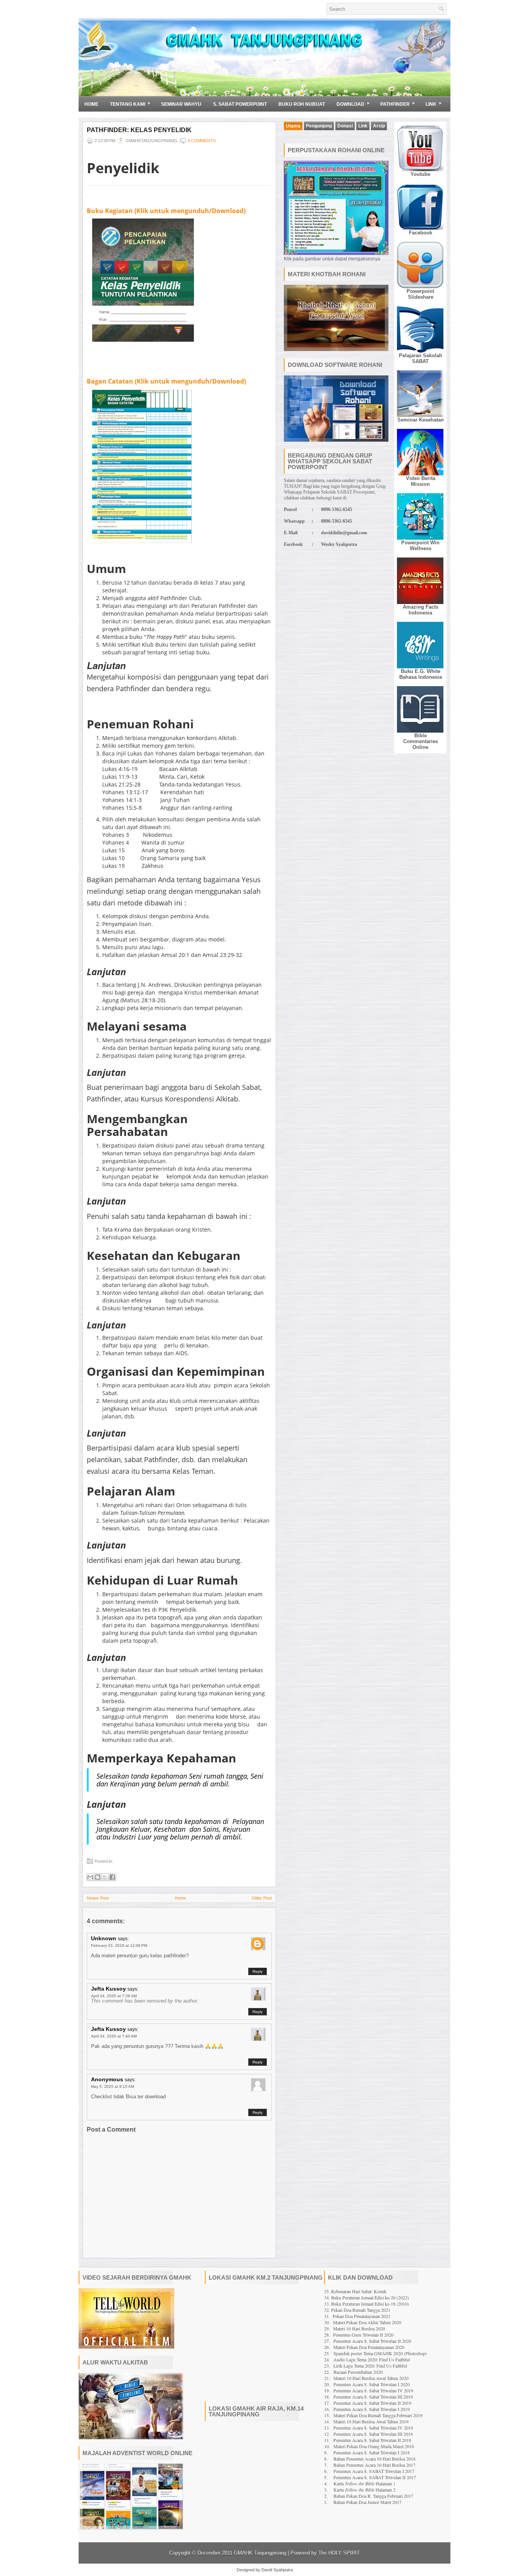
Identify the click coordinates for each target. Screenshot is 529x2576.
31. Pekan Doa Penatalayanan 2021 (357, 2316)
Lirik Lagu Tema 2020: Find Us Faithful (370, 2366)
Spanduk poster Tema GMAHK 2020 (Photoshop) (380, 2353)
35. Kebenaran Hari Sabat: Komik (355, 2291)
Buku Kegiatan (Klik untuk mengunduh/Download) (166, 211)
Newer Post (98, 1898)
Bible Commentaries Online (421, 741)
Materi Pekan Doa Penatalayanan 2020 (369, 2347)
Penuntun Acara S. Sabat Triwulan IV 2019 (373, 2390)
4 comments (202, 141)
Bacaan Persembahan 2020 (358, 2372)
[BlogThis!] (98, 1877)
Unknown (104, 1938)
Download (353, 104)
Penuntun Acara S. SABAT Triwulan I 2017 (374, 2471)
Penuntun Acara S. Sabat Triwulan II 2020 (372, 2341)
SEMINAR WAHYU (181, 104)
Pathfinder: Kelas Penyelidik (139, 130)
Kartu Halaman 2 (364, 2490)
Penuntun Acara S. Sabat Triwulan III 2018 (373, 2434)
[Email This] (90, 1877)
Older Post (262, 1898)
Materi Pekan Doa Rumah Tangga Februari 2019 (378, 2415)
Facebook (421, 233)
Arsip (379, 126)
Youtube (420, 174)
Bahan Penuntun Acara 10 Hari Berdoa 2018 (374, 2459)
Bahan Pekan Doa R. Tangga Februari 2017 (373, 2496)
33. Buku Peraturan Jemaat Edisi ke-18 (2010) (367, 2304)
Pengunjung (319, 126)
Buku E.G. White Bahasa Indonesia (421, 674)
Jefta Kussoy (108, 1989)
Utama (293, 126)
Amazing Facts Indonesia (421, 610)
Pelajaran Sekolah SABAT (421, 358)
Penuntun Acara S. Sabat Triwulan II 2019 (372, 2403)
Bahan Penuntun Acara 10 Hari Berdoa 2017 (374, 2465)
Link (434, 104)
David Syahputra (277, 2570)
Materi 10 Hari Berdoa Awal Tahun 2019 (371, 2421)
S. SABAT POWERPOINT (240, 104)
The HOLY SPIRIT (339, 2553)
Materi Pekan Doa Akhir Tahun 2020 (367, 2322)
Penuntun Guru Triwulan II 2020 (363, 2335)
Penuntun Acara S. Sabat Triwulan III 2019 (373, 2397)
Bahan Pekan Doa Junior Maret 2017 (368, 2502)
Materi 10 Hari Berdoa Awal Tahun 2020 (371, 2378)
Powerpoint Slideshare (420, 294)
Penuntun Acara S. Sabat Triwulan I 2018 (372, 2452)
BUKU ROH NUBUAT (302, 104)
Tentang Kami (130, 104)
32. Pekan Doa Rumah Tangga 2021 (357, 2310)
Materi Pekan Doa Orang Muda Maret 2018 (374, 2446)
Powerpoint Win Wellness (420, 545)
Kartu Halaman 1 (364, 2483)
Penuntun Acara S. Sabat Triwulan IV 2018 (373, 2428)
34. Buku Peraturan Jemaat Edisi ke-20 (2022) (367, 2297)
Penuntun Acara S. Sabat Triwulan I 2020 (372, 2384)
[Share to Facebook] (112, 1877)
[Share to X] (105, 1877)
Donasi (345, 126)
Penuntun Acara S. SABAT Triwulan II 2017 (375, 2477)
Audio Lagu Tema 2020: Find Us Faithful (372, 2359)
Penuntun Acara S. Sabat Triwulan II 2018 (372, 2440)
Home (91, 104)
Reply (258, 1971)
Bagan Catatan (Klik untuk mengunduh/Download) (166, 381)
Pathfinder (398, 104)
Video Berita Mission (421, 481)
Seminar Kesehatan (421, 420)
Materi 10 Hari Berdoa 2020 (359, 2328)
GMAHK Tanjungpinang (260, 2553)
